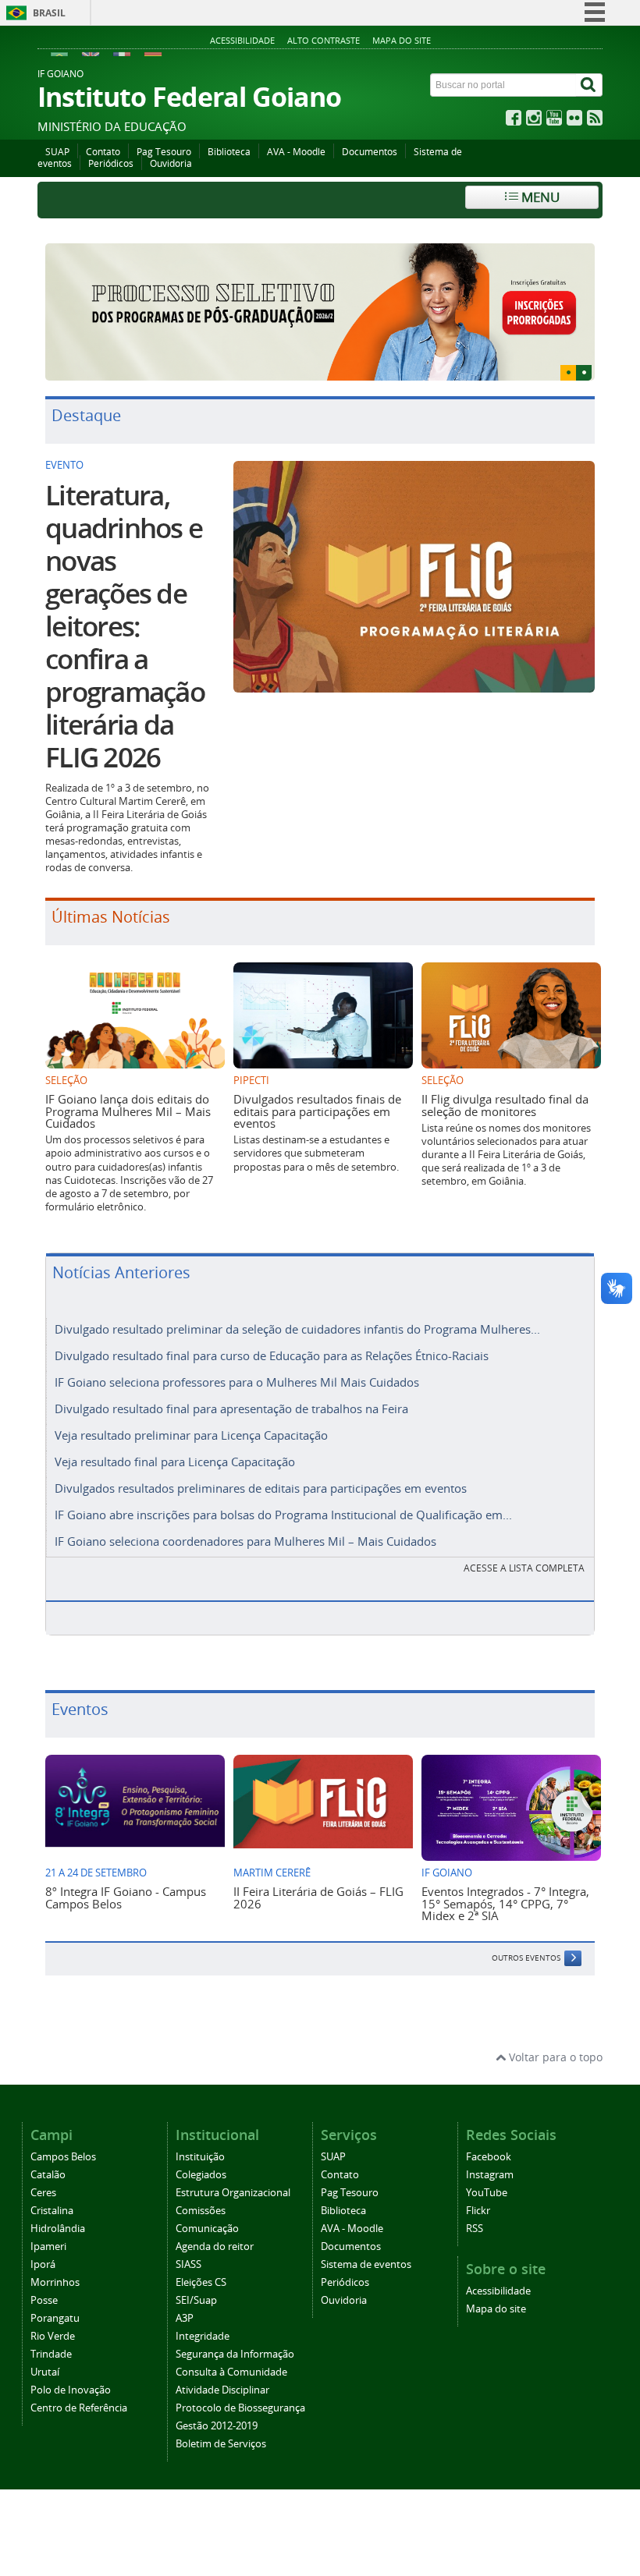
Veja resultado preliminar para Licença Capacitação (191, 1435)
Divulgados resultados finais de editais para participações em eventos (317, 1111)
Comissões (201, 2211)
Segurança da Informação (235, 2354)
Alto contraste (324, 40)
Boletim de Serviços (221, 2444)
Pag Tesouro (164, 152)
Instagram (490, 2175)
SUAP (57, 152)
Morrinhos (55, 2282)
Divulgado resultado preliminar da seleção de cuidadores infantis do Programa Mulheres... (297, 1329)
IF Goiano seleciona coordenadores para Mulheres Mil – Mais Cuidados (245, 1541)
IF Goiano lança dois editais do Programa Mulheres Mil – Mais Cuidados (128, 1111)
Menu (539, 197)
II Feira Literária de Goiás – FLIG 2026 (318, 1897)
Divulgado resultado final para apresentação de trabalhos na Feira (231, 1408)
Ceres (43, 2193)
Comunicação (207, 2229)
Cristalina (52, 2211)
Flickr (478, 2211)
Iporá (43, 2264)
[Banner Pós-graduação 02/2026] (320, 312)
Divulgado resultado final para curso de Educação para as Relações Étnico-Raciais (272, 1355)
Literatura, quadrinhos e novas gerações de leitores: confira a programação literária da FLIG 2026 (125, 626)
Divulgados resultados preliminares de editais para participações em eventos (261, 1488)
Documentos (370, 152)
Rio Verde (53, 2336)
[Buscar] (589, 85)
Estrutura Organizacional (233, 2193)
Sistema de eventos (366, 2264)
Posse (44, 2300)
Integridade (203, 2336)
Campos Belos (63, 2157)
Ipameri (48, 2246)
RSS (475, 2229)
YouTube (487, 2193)
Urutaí (45, 2372)
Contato (103, 152)
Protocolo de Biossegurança (240, 2408)
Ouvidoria (171, 163)
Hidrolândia (58, 2229)
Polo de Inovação (71, 2390)
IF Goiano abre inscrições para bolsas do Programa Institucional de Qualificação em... (283, 1515)
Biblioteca (229, 152)
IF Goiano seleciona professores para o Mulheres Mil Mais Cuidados (237, 1382)
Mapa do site (402, 40)
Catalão (48, 2175)
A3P (185, 2318)
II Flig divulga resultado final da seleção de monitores (505, 1105)
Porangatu (55, 2318)
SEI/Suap (196, 2300)
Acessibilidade (242, 40)
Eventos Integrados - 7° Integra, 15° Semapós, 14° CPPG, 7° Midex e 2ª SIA (505, 1903)
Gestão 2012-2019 (217, 2426)
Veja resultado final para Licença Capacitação (175, 1462)
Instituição (200, 2157)
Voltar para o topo (554, 2057)
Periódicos (111, 163)
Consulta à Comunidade (231, 2372)
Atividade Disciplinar (222, 2390)
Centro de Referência (79, 2408)
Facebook (489, 2157)
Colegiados (201, 2175)
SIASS (188, 2264)
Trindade (51, 2354)
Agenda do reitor (215, 2246)
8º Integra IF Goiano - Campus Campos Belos (126, 1897)
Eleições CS (201, 2282)
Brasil (49, 13)
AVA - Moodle (296, 152)
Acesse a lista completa (524, 1568)
